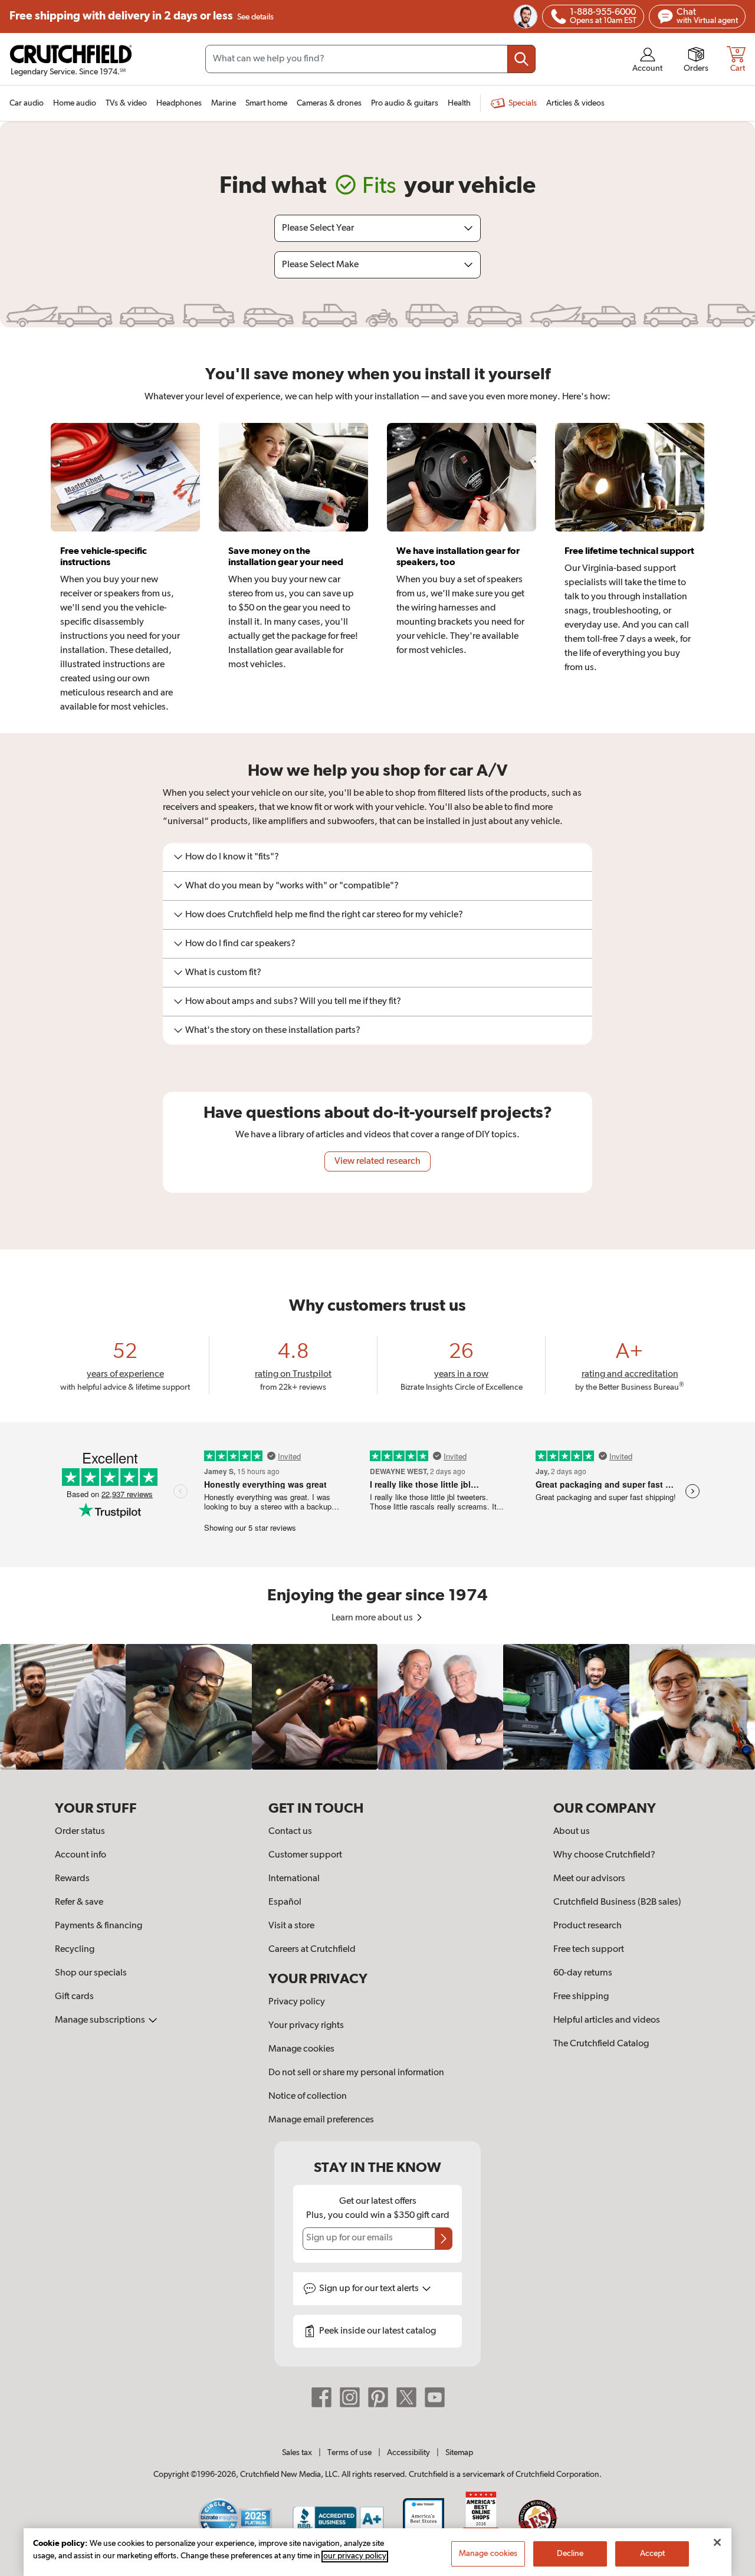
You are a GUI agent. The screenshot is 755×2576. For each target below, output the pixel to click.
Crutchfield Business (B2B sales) (617, 1902)
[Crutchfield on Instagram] (350, 2397)
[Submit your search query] (521, 59)
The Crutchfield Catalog (601, 2044)
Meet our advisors (589, 1879)
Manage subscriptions (101, 2020)
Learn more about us (373, 1618)
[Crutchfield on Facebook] (321, 2397)
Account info (81, 1855)
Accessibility (408, 2453)
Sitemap (459, 2453)
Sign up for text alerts (370, 2289)
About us (572, 1832)
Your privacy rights (306, 2026)
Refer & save (79, 1902)
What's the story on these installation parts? (273, 1031)
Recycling (75, 1950)
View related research (377, 1161)
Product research (587, 1926)
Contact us (290, 1832)
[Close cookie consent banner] (717, 2542)
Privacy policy (297, 2002)
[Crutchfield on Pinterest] (378, 2397)
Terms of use (349, 2453)
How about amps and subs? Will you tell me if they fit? (293, 1002)
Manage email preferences (321, 2120)
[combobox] (370, 59)
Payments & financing (99, 1926)
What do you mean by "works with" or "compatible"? (292, 886)
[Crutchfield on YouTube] (435, 2397)
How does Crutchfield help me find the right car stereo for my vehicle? (324, 915)
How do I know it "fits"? (232, 857)
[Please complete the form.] (444, 2239)
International (294, 1879)
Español (285, 1902)
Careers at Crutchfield (312, 1950)
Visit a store (291, 1926)
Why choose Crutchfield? (604, 1855)
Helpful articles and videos (607, 2020)
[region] (377, 1707)
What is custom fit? (223, 973)
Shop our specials (91, 1973)
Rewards (72, 1879)
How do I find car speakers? (240, 944)
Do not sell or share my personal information (356, 2073)
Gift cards (74, 1997)
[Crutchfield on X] (406, 2397)
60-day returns (583, 1973)
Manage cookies (301, 2049)
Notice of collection (308, 2096)
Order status (80, 1832)
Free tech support (589, 1950)
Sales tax (297, 2453)
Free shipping (142, 16)
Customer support (305, 1855)
